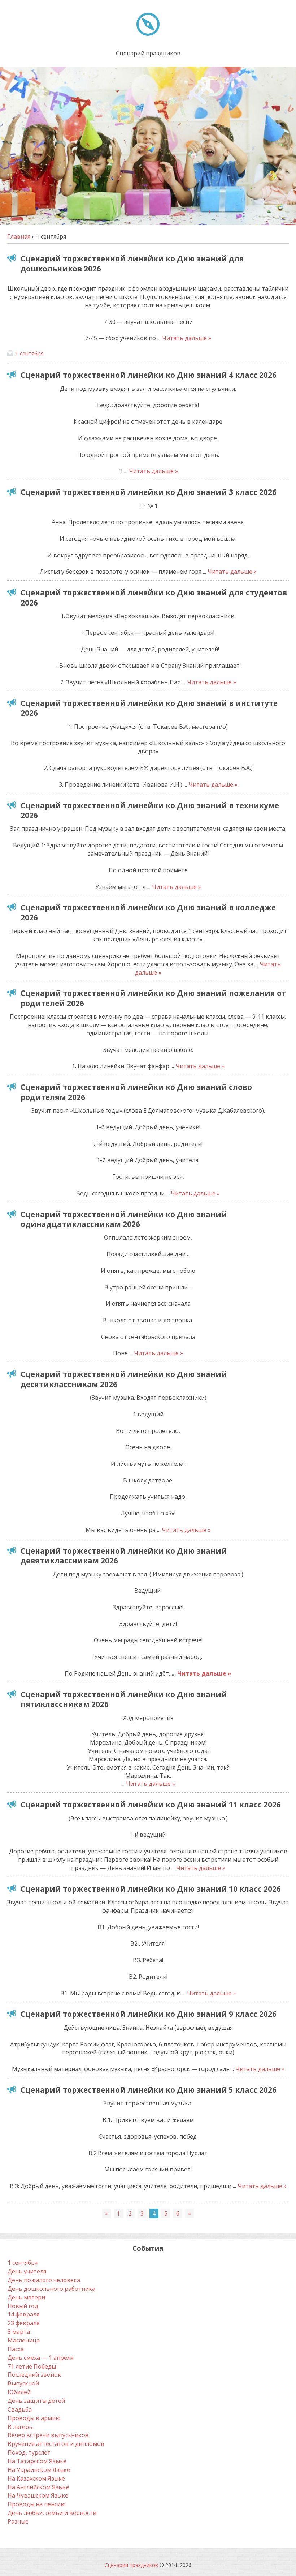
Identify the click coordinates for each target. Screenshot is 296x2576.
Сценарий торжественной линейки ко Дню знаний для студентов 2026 (154, 597)
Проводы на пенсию (37, 2504)
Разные (18, 2521)
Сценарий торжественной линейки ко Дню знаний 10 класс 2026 (151, 1889)
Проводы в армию (34, 2418)
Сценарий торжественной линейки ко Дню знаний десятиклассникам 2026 (124, 1379)
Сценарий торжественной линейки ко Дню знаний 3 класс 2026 (149, 492)
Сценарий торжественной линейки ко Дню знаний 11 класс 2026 (151, 1805)
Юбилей (19, 2392)
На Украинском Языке (39, 2470)
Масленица (24, 2340)
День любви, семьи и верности (52, 2513)
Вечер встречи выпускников (48, 2435)
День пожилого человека (44, 2280)
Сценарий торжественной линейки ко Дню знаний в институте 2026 (149, 708)
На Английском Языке (38, 2487)
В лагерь (20, 2427)
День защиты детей (36, 2401)
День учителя (27, 2271)
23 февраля (23, 2323)
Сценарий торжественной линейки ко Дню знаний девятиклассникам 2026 (124, 1556)
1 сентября (29, 353)
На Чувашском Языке (38, 2495)
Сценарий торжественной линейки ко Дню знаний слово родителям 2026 (136, 1092)
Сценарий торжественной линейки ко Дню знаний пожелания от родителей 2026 (153, 998)
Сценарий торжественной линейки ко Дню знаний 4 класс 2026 (149, 375)
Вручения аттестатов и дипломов (56, 2444)
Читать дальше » (187, 338)
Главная (19, 236)
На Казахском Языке (36, 2478)
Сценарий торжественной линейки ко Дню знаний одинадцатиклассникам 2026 (124, 1219)
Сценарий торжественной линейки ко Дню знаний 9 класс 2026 (149, 2014)
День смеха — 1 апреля (40, 2358)
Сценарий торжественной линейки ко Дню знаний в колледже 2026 (148, 912)
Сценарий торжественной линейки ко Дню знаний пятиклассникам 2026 (124, 1699)
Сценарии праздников (131, 2565)
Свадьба (20, 2409)
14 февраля (23, 2314)
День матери (26, 2297)
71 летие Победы (32, 2366)
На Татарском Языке (37, 2461)
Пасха (16, 2349)
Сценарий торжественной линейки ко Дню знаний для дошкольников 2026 (132, 263)
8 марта (19, 2332)
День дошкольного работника (51, 2289)
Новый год (23, 2306)
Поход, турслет (29, 2452)
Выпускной (23, 2383)
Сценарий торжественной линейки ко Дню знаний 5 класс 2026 (149, 2090)
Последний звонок (34, 2375)
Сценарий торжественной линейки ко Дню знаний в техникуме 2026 (150, 810)
